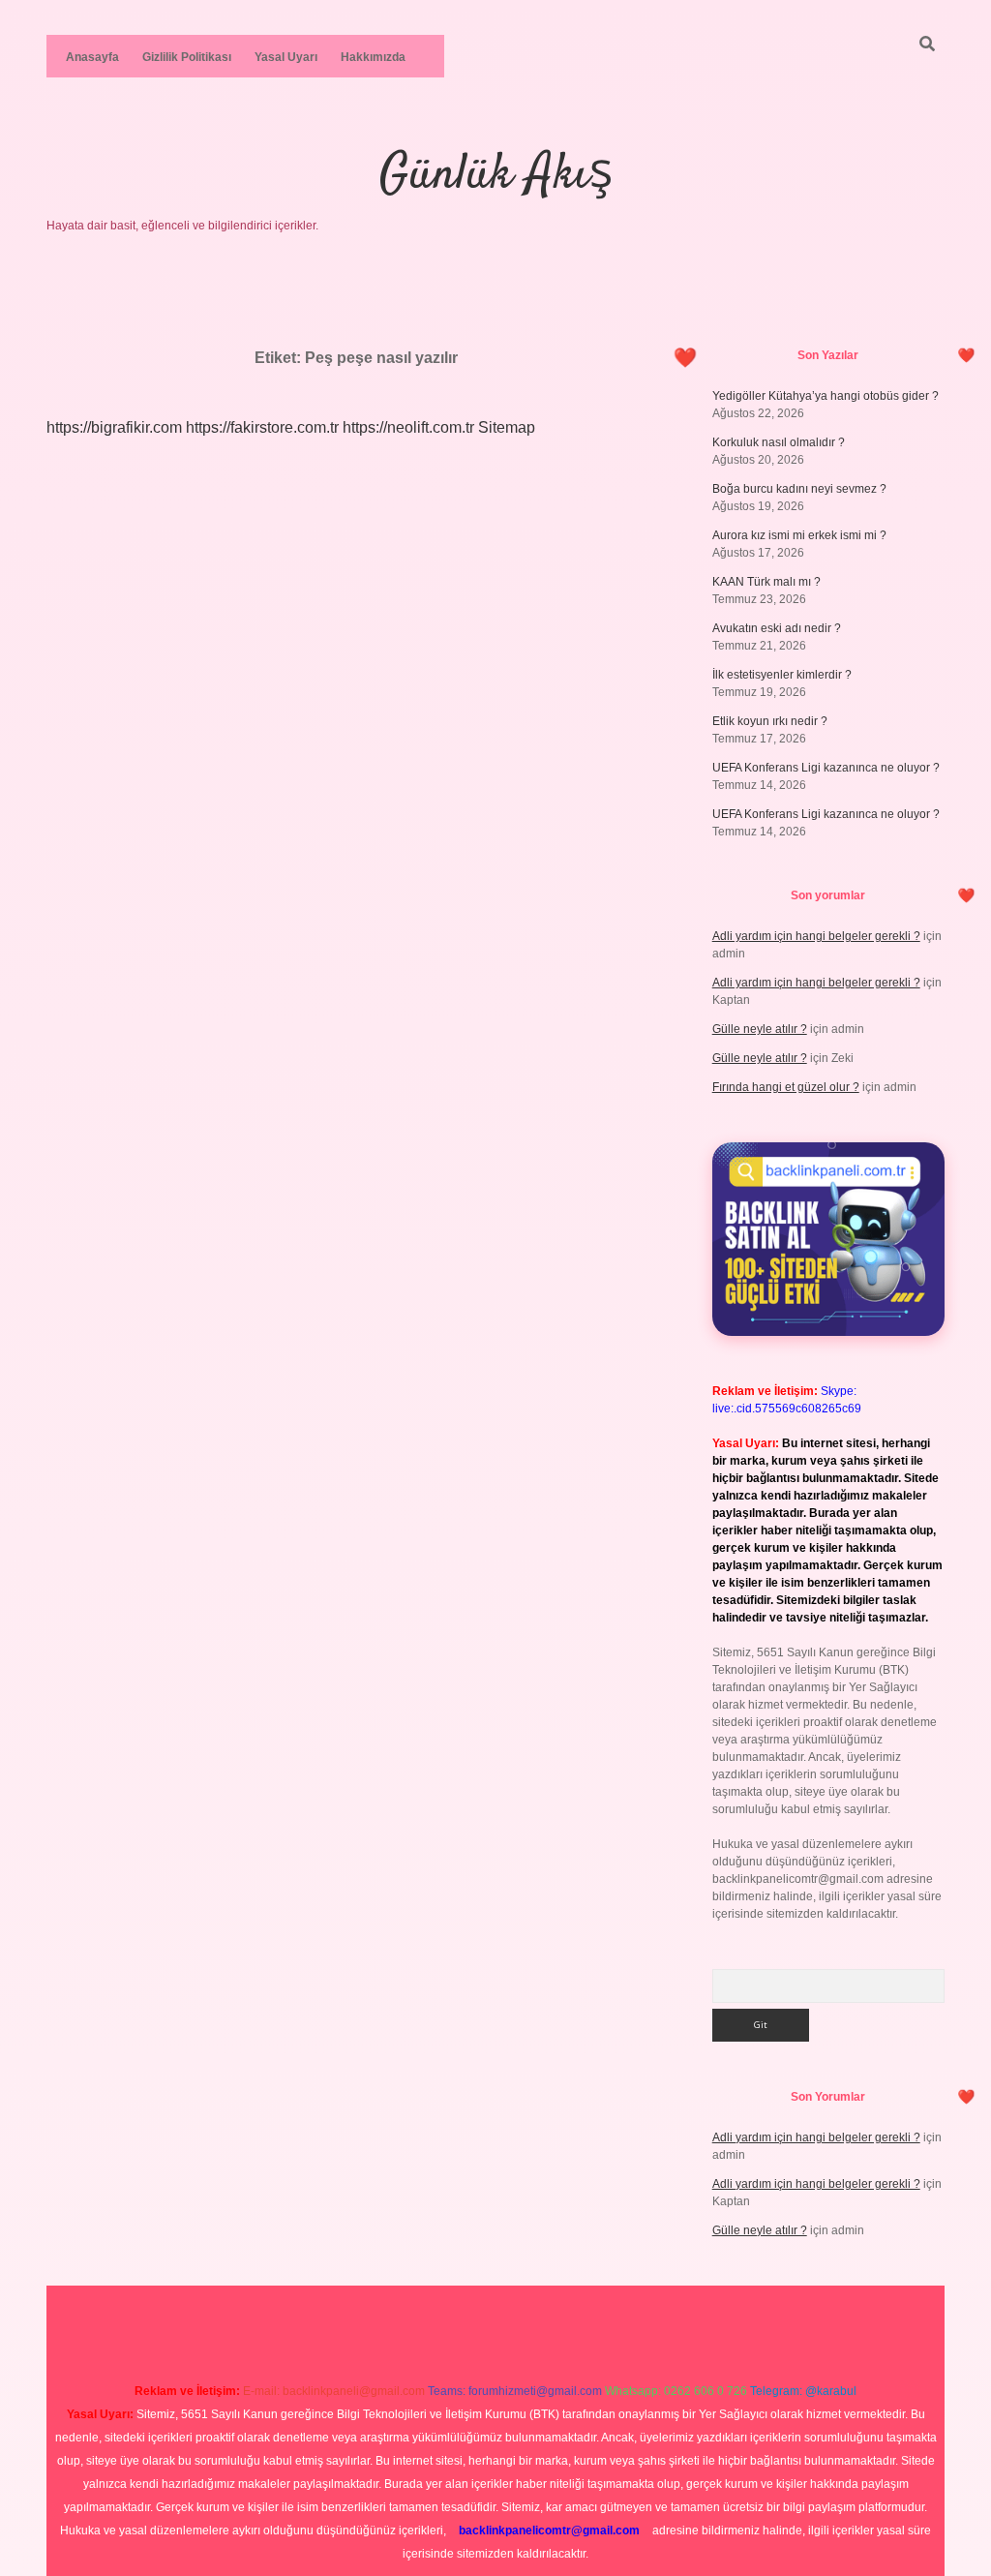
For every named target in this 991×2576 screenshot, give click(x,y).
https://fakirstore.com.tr (262, 427)
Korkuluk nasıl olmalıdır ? (779, 442)
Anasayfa (92, 57)
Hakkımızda (373, 57)
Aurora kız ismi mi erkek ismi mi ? (799, 535)
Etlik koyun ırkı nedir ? (770, 721)
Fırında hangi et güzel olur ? (786, 1087)
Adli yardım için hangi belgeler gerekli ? (816, 936)
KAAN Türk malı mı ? (766, 582)
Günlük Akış (496, 176)
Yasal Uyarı (286, 57)
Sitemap (507, 427)
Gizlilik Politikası (187, 57)
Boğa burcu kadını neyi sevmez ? (799, 489)
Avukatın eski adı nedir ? (777, 628)
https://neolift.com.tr (408, 427)
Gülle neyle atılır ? (760, 1029)
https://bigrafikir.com (114, 427)
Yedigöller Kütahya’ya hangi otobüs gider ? (826, 396)
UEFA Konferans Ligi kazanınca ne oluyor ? (826, 768)
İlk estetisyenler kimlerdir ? (782, 675)
